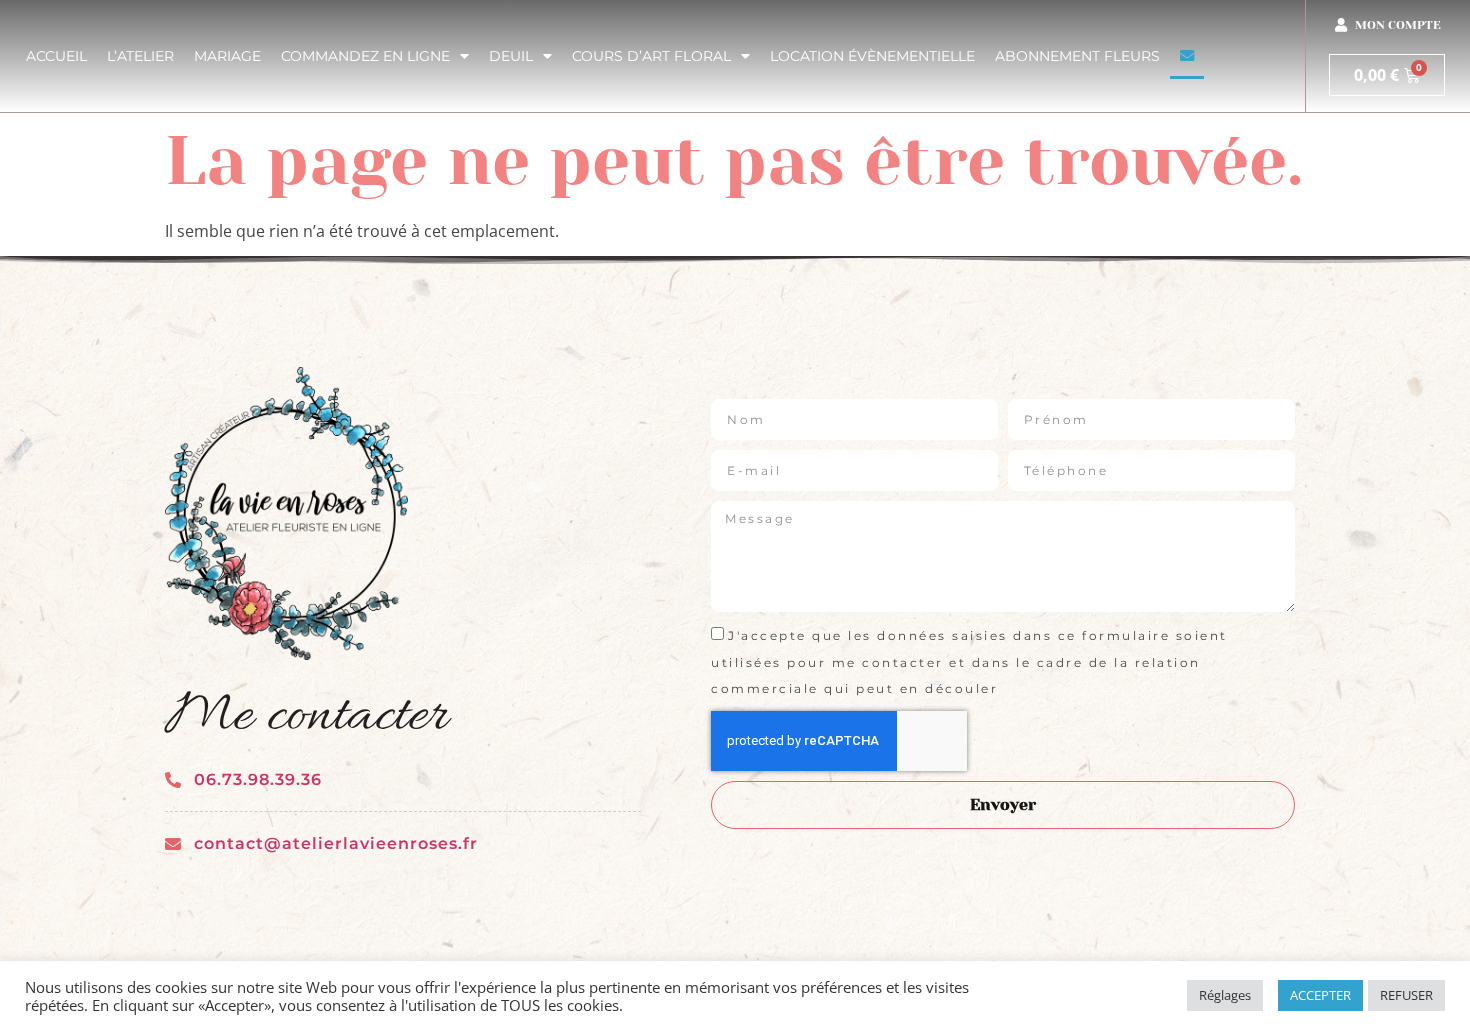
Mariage (227, 56)
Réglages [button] (1225, 995)
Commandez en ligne (365, 56)
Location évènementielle (872, 56)
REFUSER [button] (1406, 995)
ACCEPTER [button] (1320, 995)
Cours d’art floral (651, 56)
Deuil (511, 56)
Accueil (56, 56)
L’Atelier (140, 56)
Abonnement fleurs (1077, 56)
